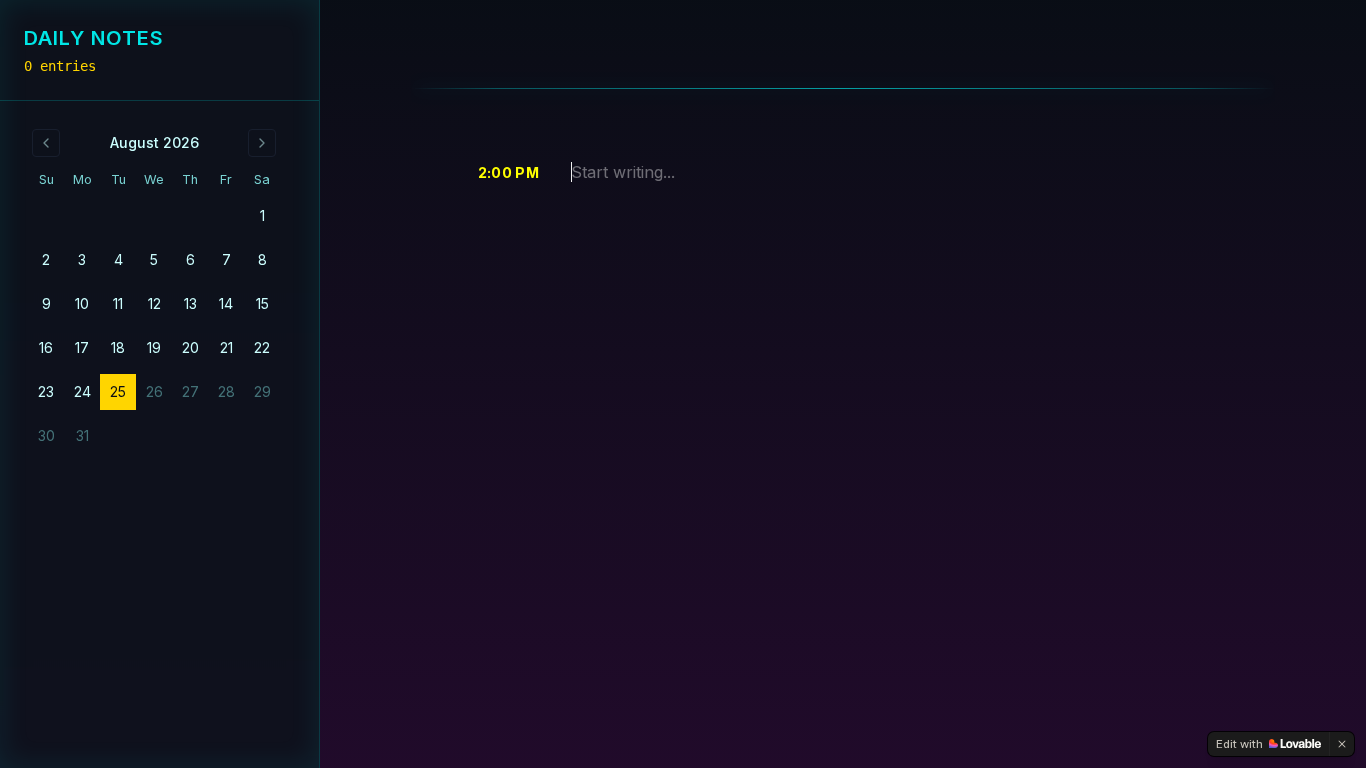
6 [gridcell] (190, 259)
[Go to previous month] (46, 143)
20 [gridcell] (190, 347)
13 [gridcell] (190, 303)
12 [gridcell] (154, 303)
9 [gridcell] (46, 303)
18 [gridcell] (118, 347)
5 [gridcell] (154, 259)
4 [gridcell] (118, 259)
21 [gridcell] (226, 347)
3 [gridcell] (82, 259)
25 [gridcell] (118, 391)
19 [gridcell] (154, 347)
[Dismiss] (1342, 744)
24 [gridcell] (82, 391)
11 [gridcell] (118, 303)
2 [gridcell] (46, 259)
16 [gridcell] (46, 347)
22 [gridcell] (262, 347)
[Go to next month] (262, 143)
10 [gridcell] (82, 303)
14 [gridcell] (226, 303)
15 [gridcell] (262, 303)
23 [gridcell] (46, 391)
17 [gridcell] (82, 347)
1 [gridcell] (262, 215)
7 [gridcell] (226, 259)
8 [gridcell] (262, 259)
